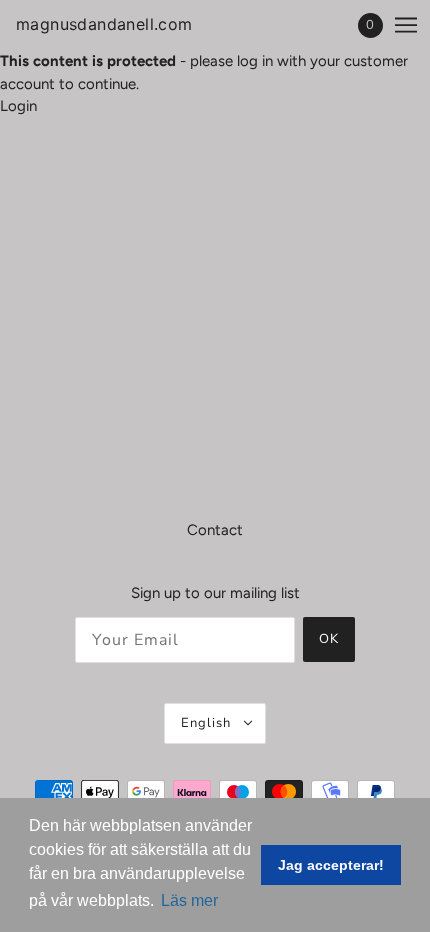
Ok (329, 639)
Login (18, 106)
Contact (215, 530)
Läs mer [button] (189, 900)
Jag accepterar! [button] (331, 865)
